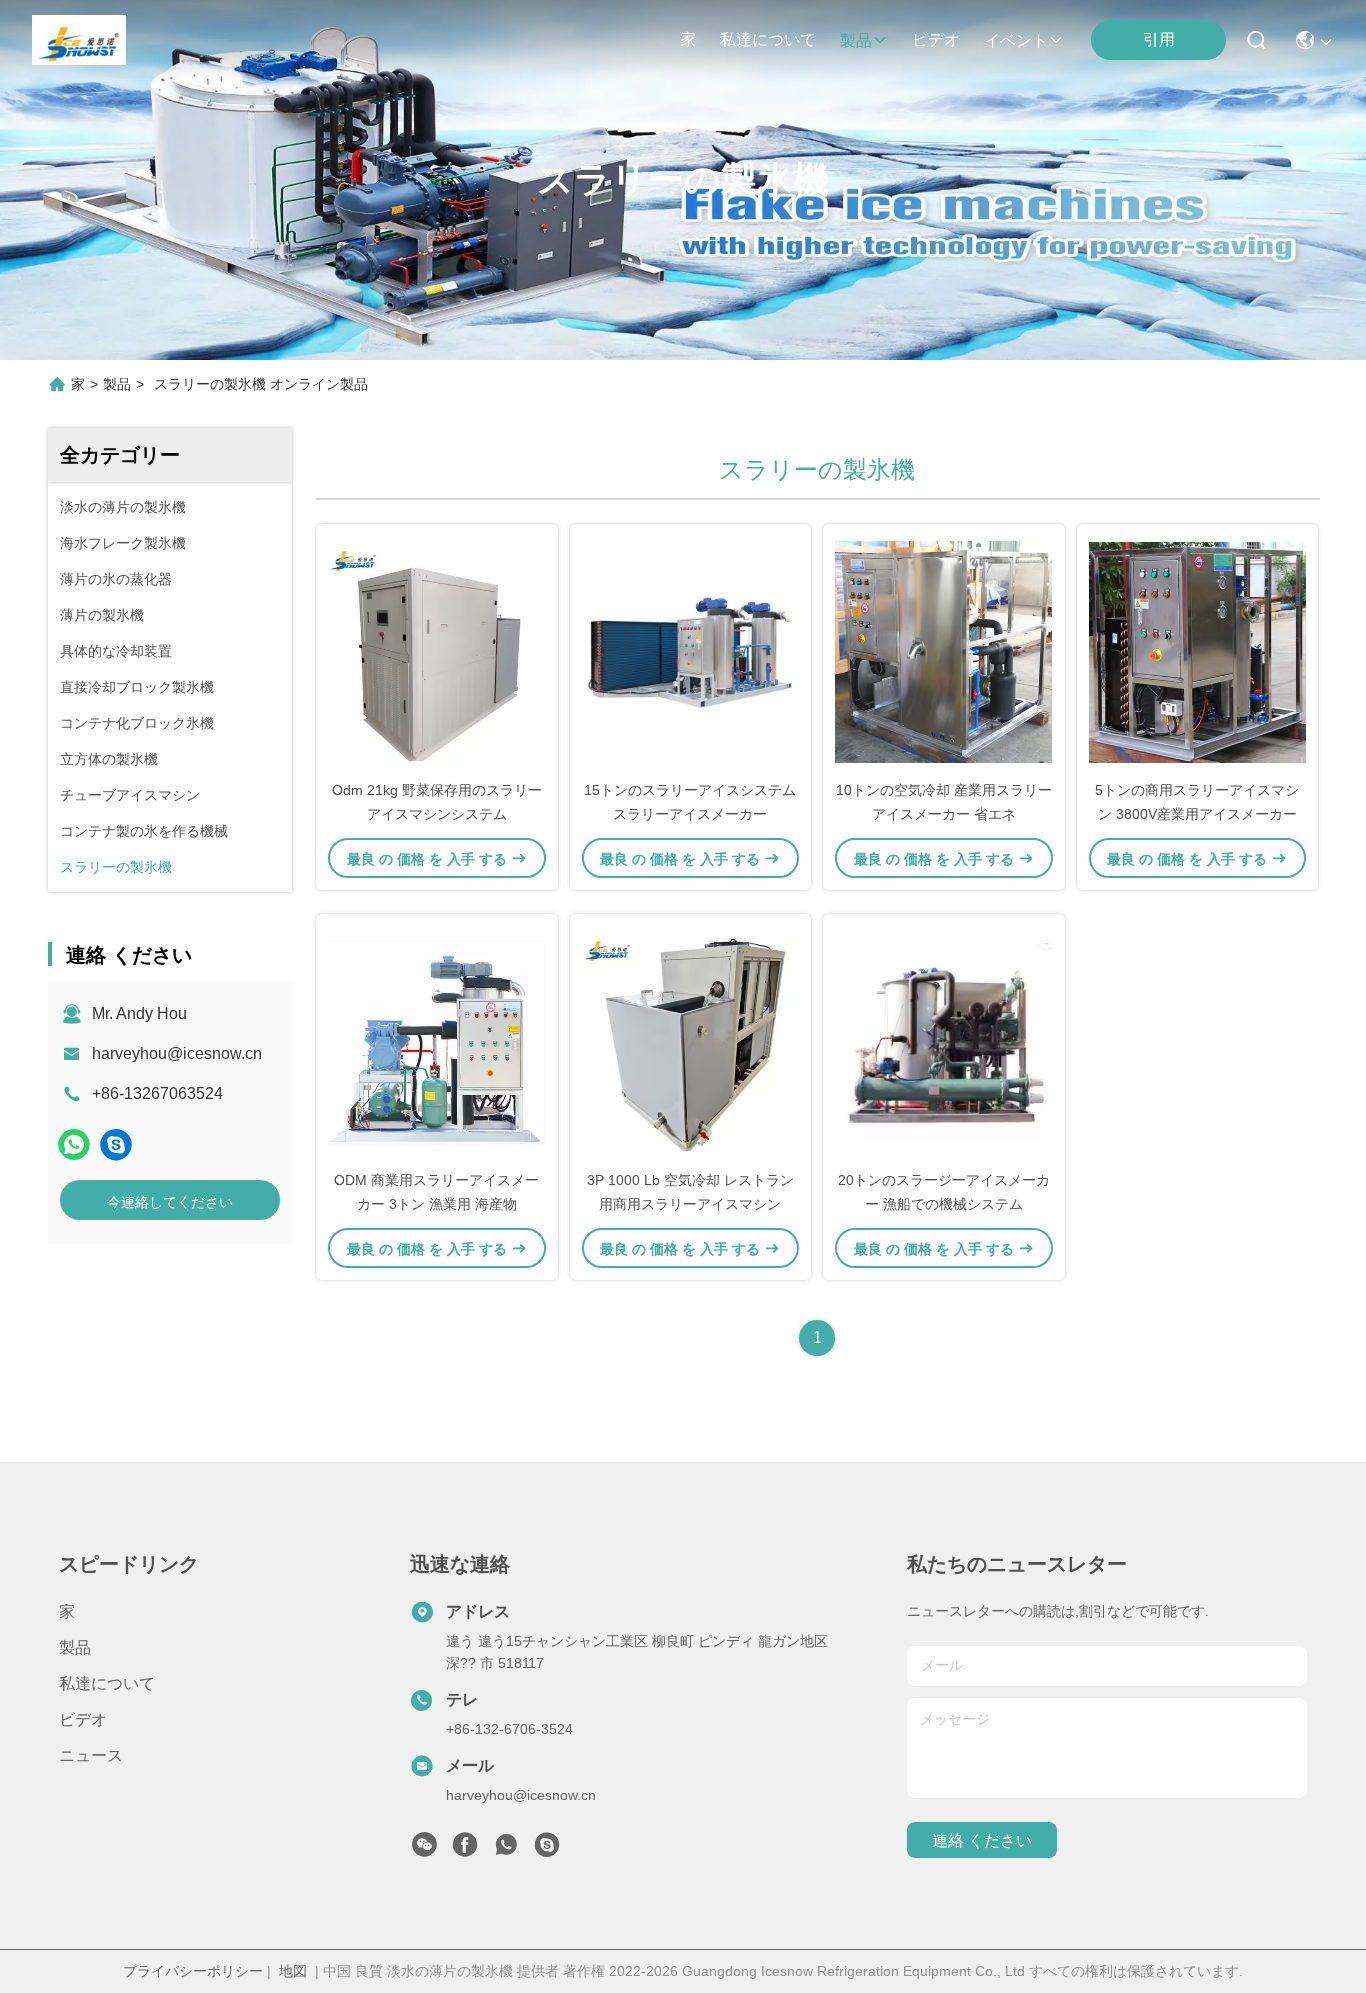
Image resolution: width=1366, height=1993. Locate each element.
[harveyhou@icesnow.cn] (116, 1144)
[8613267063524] (506, 1850)
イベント (1016, 40)
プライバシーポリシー (193, 1971)
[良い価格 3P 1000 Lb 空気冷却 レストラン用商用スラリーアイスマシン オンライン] (691, 1041)
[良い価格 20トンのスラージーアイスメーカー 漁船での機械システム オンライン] (944, 1041)
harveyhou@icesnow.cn (177, 1053)
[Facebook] (465, 1850)
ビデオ (936, 39)
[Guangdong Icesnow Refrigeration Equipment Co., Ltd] (79, 40)
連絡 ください (982, 1840)
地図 (293, 1971)
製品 (856, 40)
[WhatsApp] (74, 1144)
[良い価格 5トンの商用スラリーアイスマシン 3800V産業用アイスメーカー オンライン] (1198, 651)
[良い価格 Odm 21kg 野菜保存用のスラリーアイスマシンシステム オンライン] (437, 651)
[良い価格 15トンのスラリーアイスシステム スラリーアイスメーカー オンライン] (691, 651)
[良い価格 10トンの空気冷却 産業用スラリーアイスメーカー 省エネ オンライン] (944, 651)
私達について (768, 39)
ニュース (91, 1755)
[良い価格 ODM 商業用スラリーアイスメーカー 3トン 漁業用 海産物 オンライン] (437, 1041)
